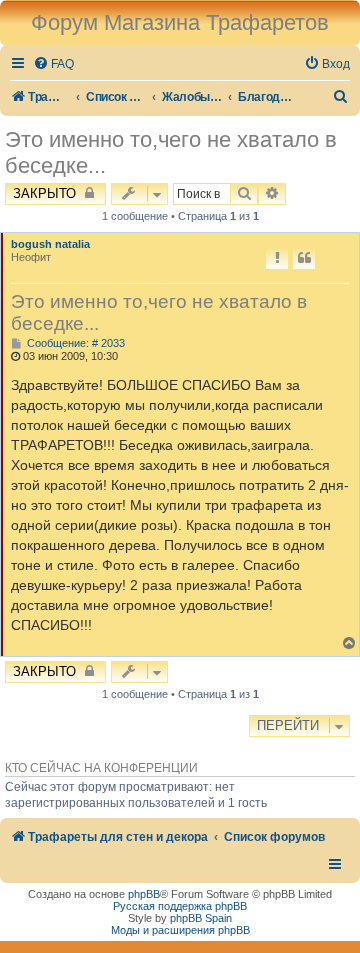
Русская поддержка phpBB (180, 906)
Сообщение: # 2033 (74, 343)
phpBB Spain (201, 918)
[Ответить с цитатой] (304, 259)
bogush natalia (50, 244)
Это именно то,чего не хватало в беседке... (171, 152)
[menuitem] (53, 64)
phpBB (144, 894)
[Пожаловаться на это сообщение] (277, 259)
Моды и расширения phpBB (180, 930)
